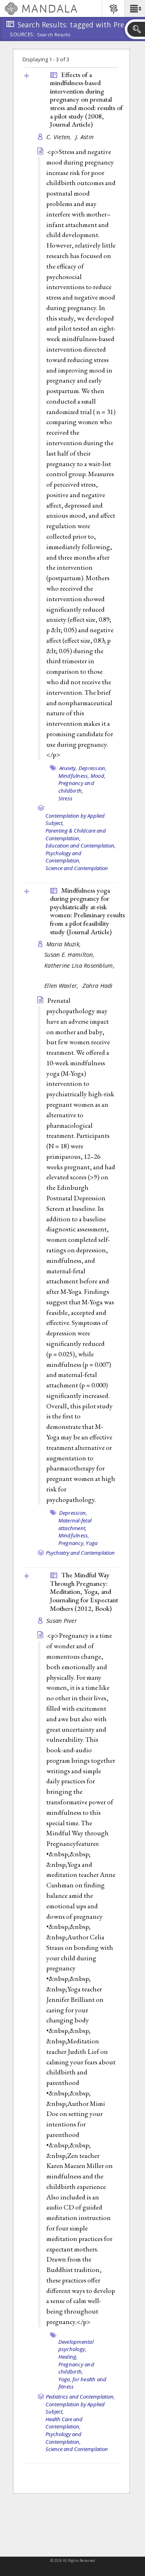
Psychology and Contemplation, (63, 857)
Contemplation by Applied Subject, (75, 819)
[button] (135, 8)
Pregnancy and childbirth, (76, 787)
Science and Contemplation (77, 868)
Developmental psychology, (76, 2346)
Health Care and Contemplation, (64, 2423)
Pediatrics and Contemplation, (80, 2397)
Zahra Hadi (98, 986)
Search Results (54, 35)
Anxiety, (68, 768)
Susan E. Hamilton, (70, 955)
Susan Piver (62, 1621)
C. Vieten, (60, 137)
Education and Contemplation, (81, 845)
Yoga (92, 1543)
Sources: (23, 35)
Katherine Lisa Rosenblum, (80, 965)
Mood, (98, 776)
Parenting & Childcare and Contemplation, (76, 834)
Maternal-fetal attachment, (75, 1524)
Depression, (93, 768)
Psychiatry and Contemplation (80, 1553)
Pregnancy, (72, 1543)
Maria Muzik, (65, 944)
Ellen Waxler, (62, 986)
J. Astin (84, 137)
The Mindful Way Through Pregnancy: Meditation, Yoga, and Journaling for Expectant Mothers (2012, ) (84, 1591)
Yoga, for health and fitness (83, 2383)
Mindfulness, (74, 776)
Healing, (68, 2357)
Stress (66, 798)
